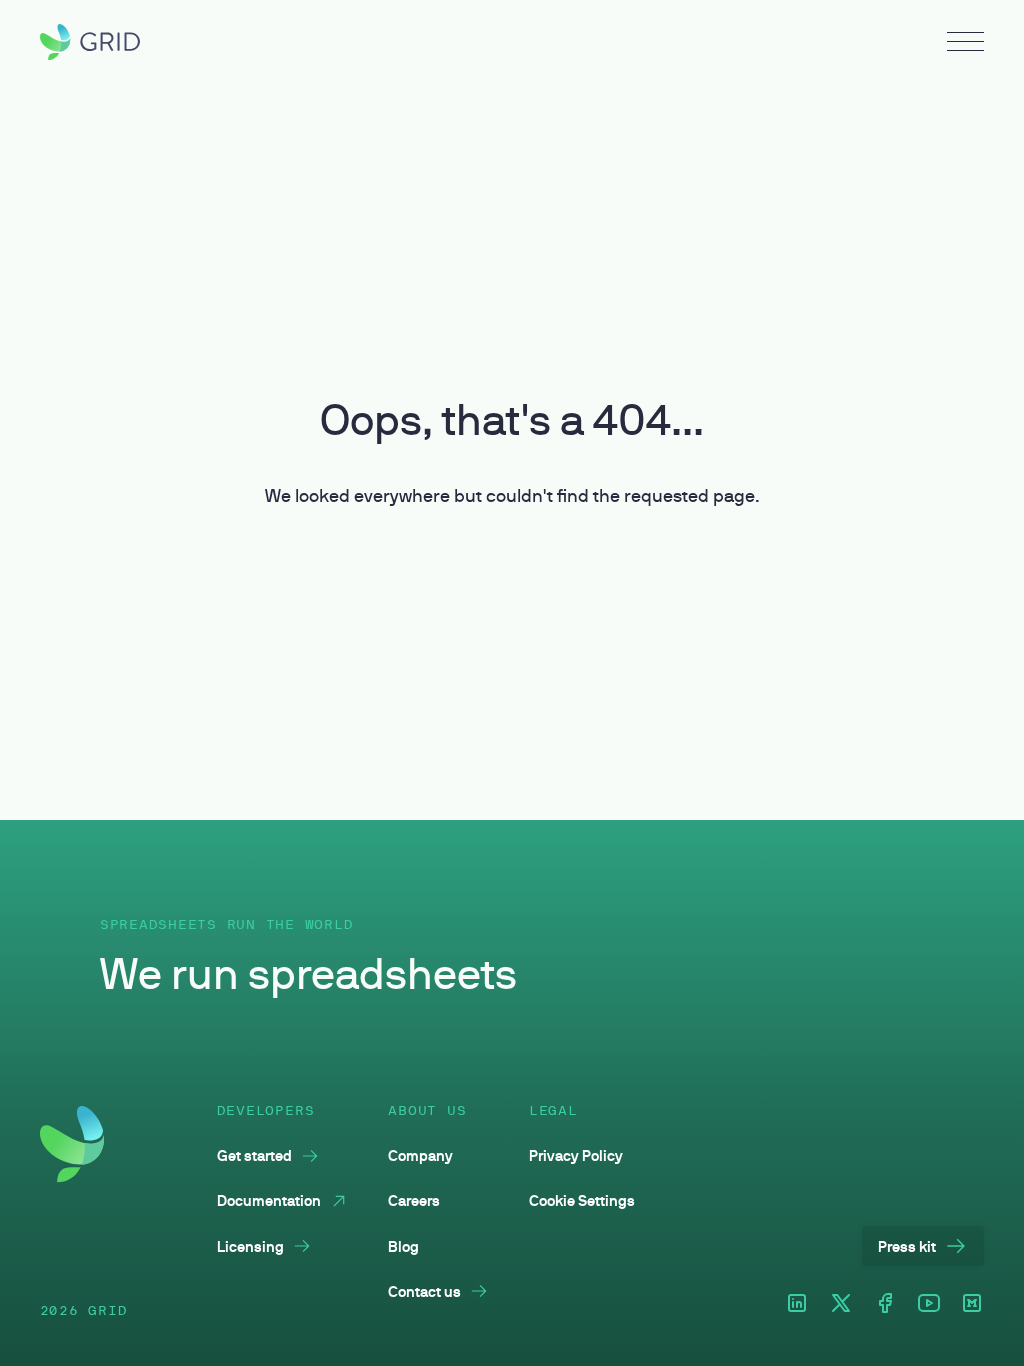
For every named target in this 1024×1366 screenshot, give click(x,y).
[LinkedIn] (797, 1304)
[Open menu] (965, 44)
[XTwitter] (841, 1304)
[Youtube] (929, 1304)
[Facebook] (885, 1304)
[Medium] (972, 1304)
